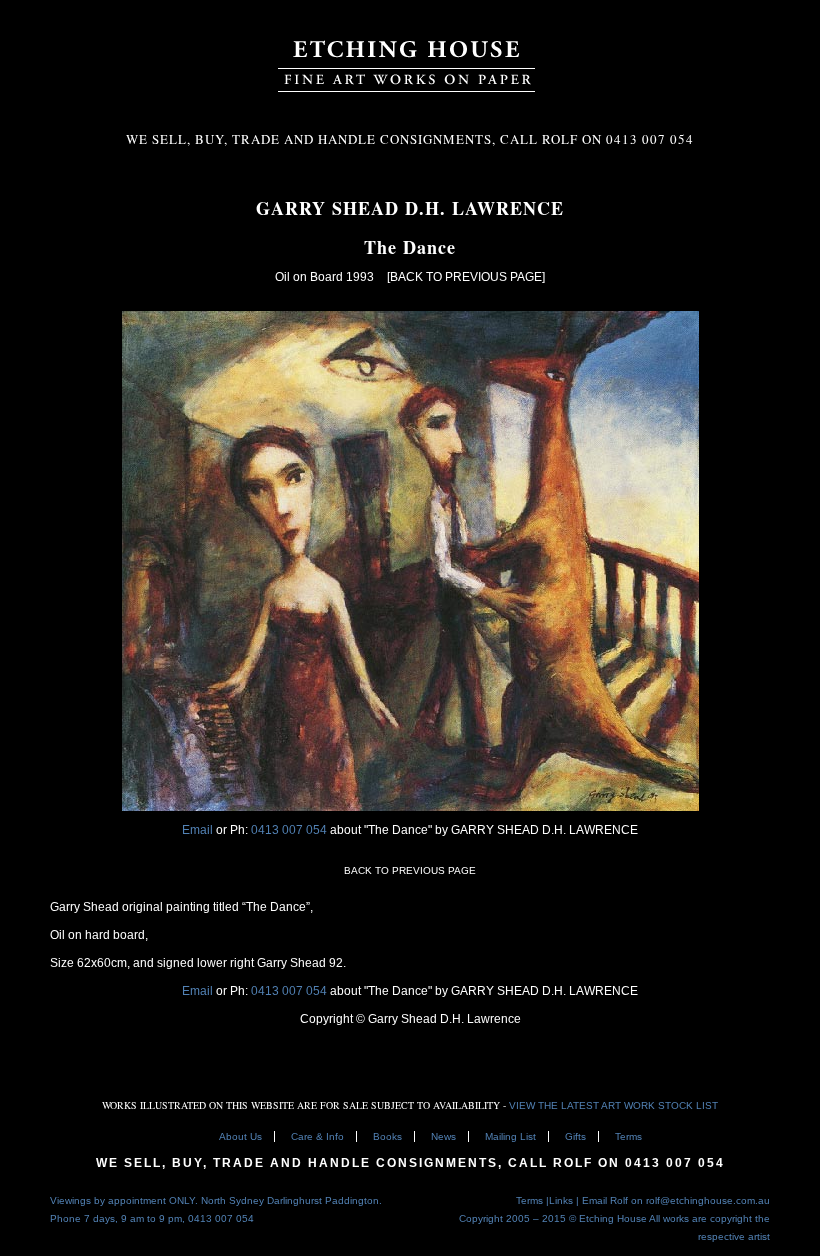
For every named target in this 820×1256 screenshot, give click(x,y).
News (443, 1136)
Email (197, 830)
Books (387, 1136)
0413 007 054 (290, 830)
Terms (628, 1136)
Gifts (575, 1136)
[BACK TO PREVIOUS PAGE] (466, 277)
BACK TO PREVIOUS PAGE (410, 870)
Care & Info (317, 1136)
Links (561, 1200)
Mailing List (510, 1136)
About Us (240, 1136)
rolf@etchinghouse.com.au (708, 1200)
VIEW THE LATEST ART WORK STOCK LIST (613, 1105)
